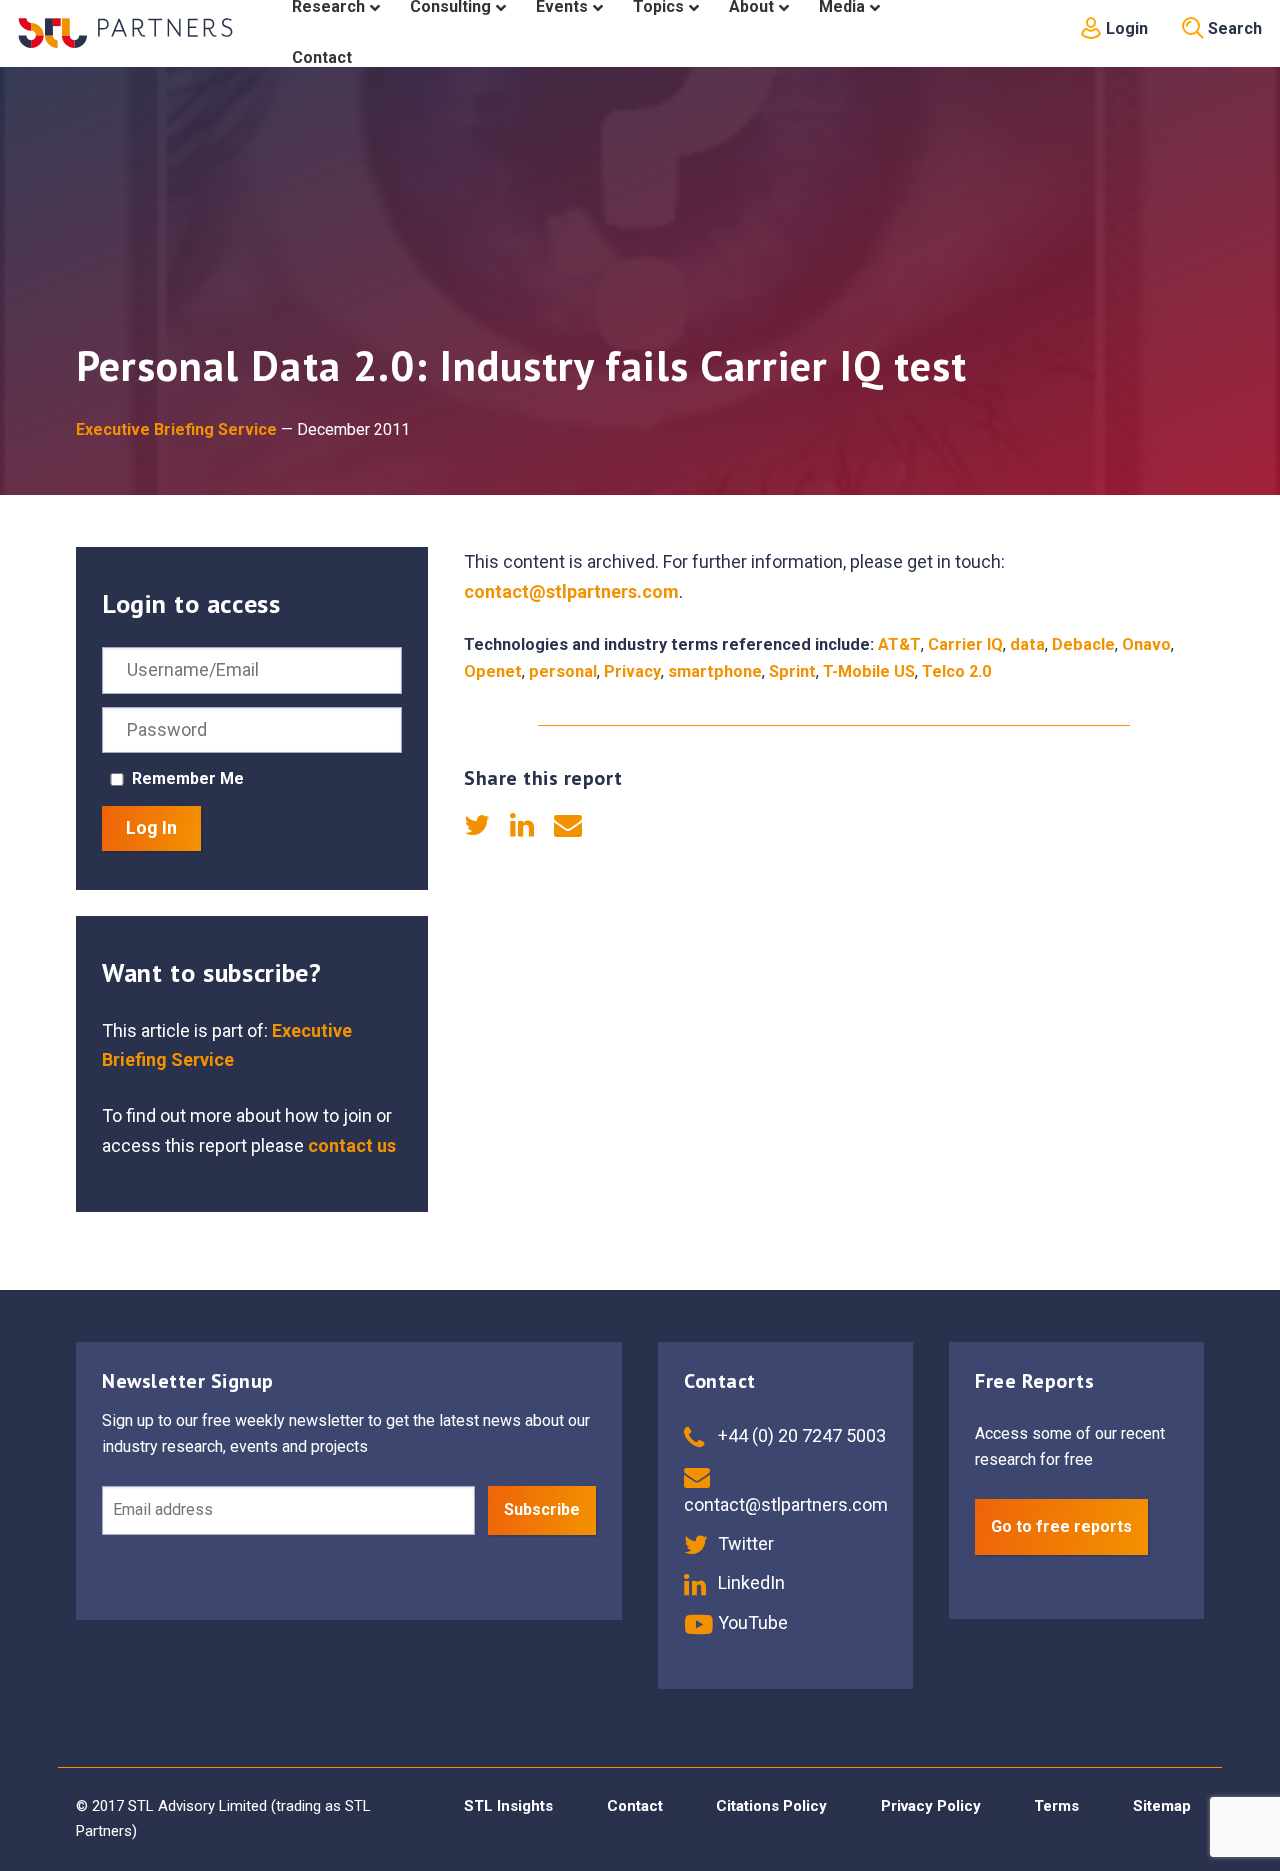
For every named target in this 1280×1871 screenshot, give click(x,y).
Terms (1056, 1806)
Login (1125, 28)
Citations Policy (771, 1806)
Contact (635, 1806)
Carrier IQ (965, 644)
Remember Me (188, 778)
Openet (493, 671)
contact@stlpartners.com (571, 591)
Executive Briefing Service (176, 429)
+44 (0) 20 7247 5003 (800, 1435)
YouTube (751, 1622)
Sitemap (1162, 1806)
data (1027, 644)
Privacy (632, 671)
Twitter (744, 1543)
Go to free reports (1061, 1526)
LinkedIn (749, 1582)
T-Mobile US (869, 671)
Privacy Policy (931, 1806)
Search (1233, 28)
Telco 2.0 (956, 671)
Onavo (1146, 644)
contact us (352, 1145)
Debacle (1083, 644)
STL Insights (508, 1806)
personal (563, 671)
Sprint (792, 671)
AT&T (899, 644)
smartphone (715, 671)
